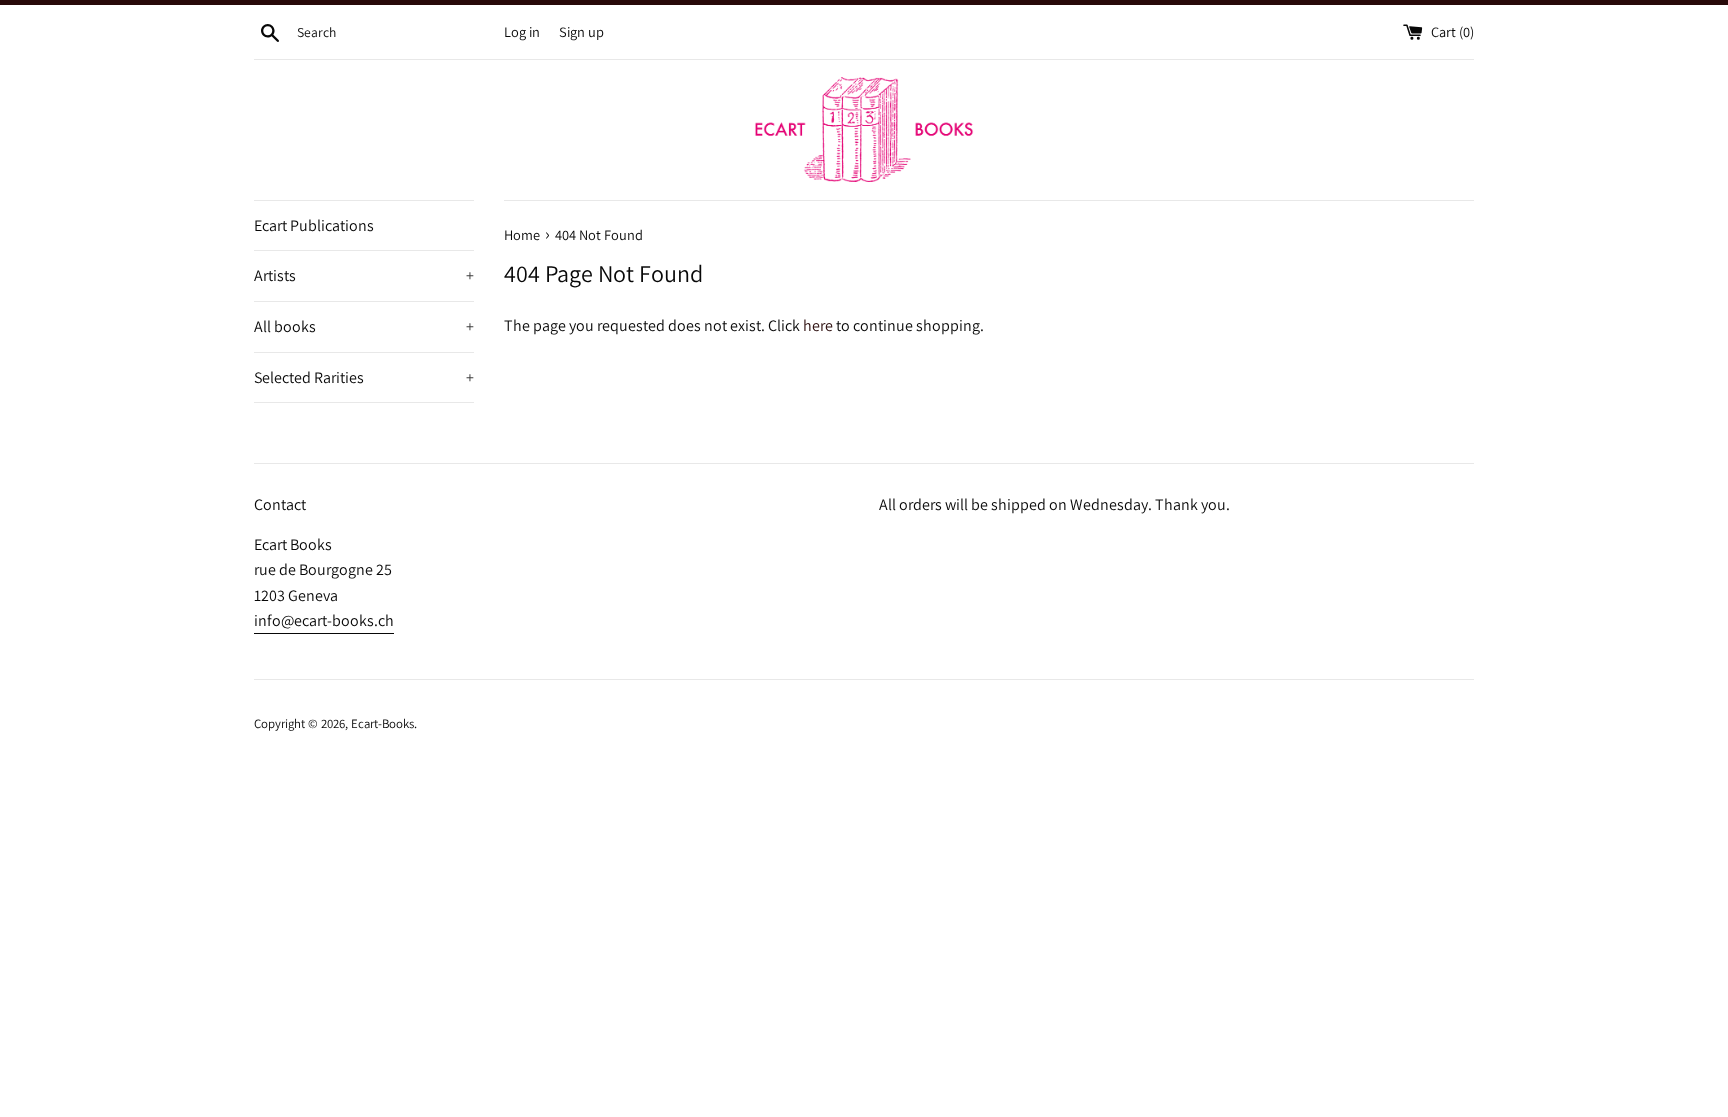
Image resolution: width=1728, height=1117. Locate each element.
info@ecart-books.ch (324, 620)
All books (364, 326)
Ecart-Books (382, 723)
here (818, 325)
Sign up (581, 31)
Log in (522, 31)
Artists (364, 275)
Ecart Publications (314, 225)
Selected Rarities (364, 377)
